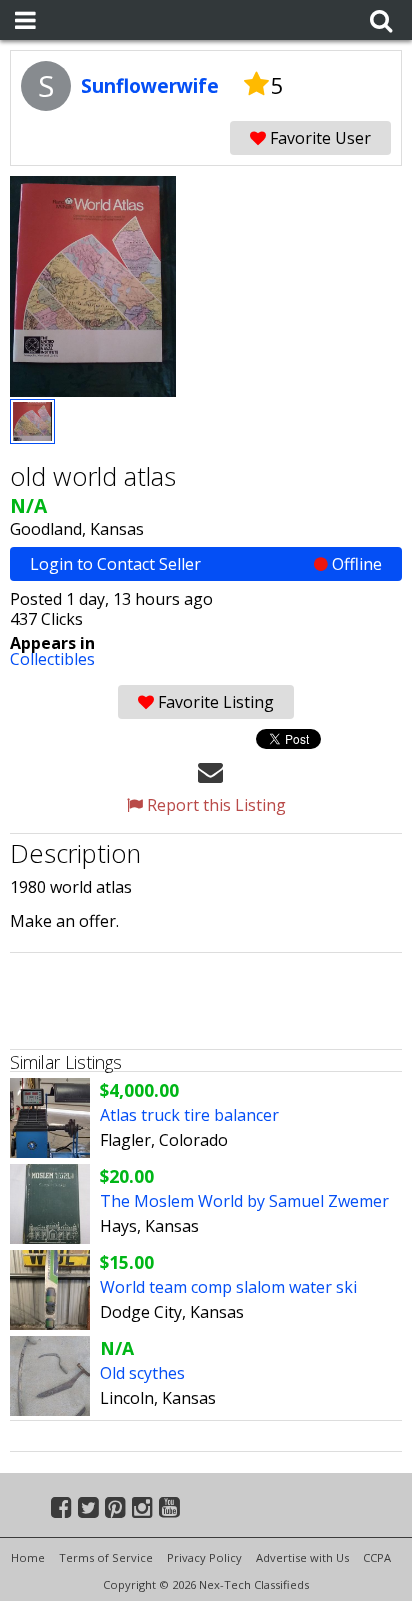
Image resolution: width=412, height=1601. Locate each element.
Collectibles (52, 659)
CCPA (377, 1557)
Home (28, 1557)
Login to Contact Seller (206, 564)
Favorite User (318, 138)
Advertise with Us (302, 1557)
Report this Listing (214, 805)
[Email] (210, 771)
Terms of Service (106, 1557)
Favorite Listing (214, 702)
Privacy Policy (204, 1557)
